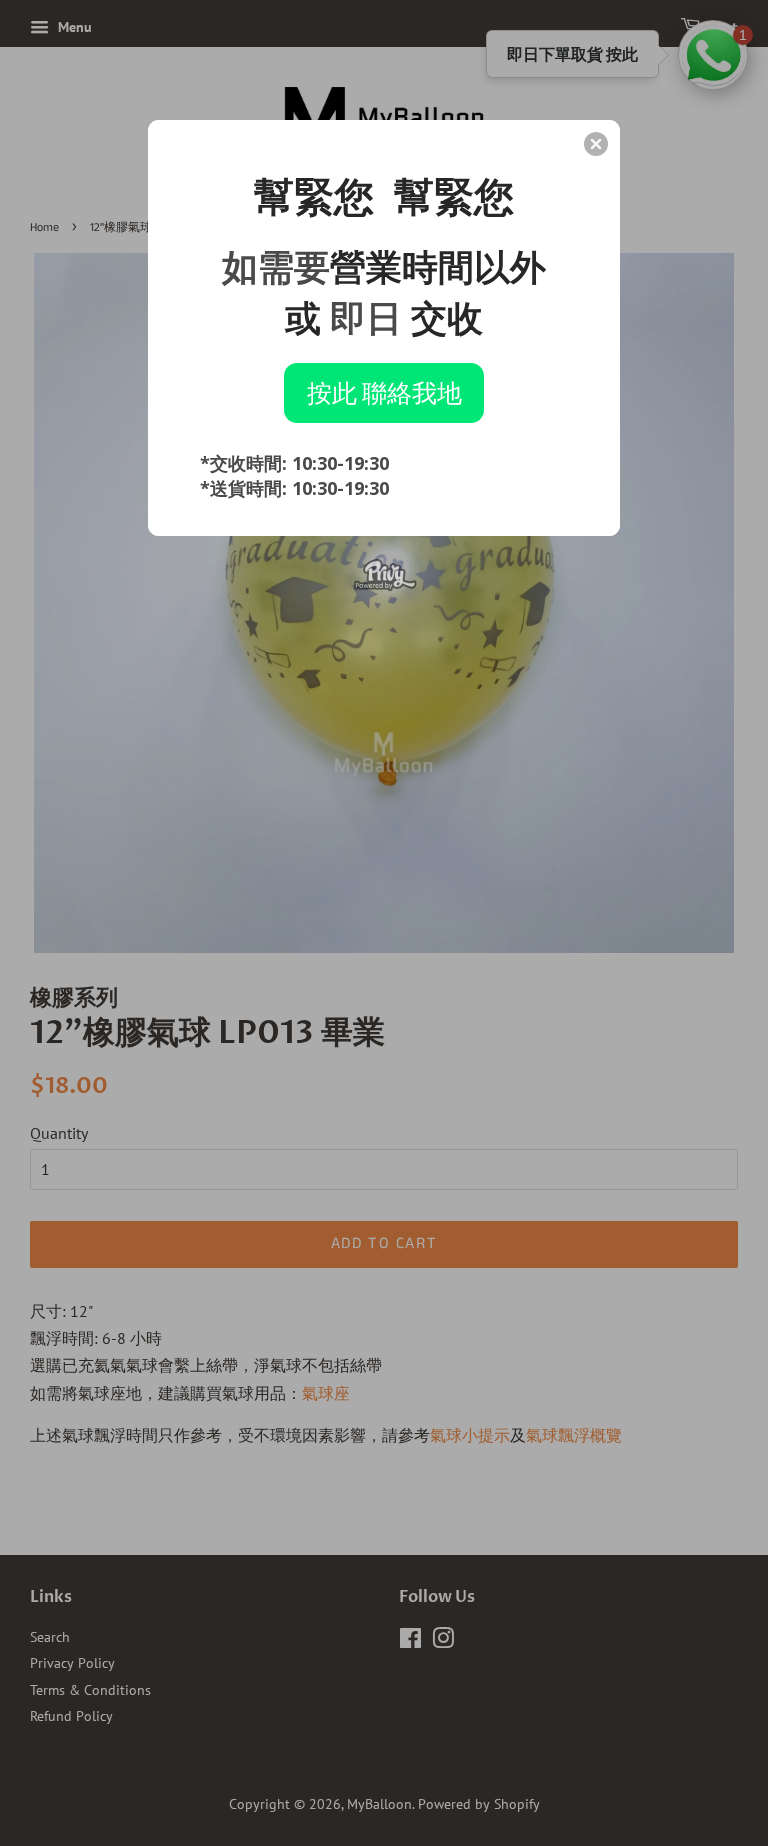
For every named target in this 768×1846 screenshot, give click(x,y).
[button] (596, 144)
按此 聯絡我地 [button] (384, 392)
